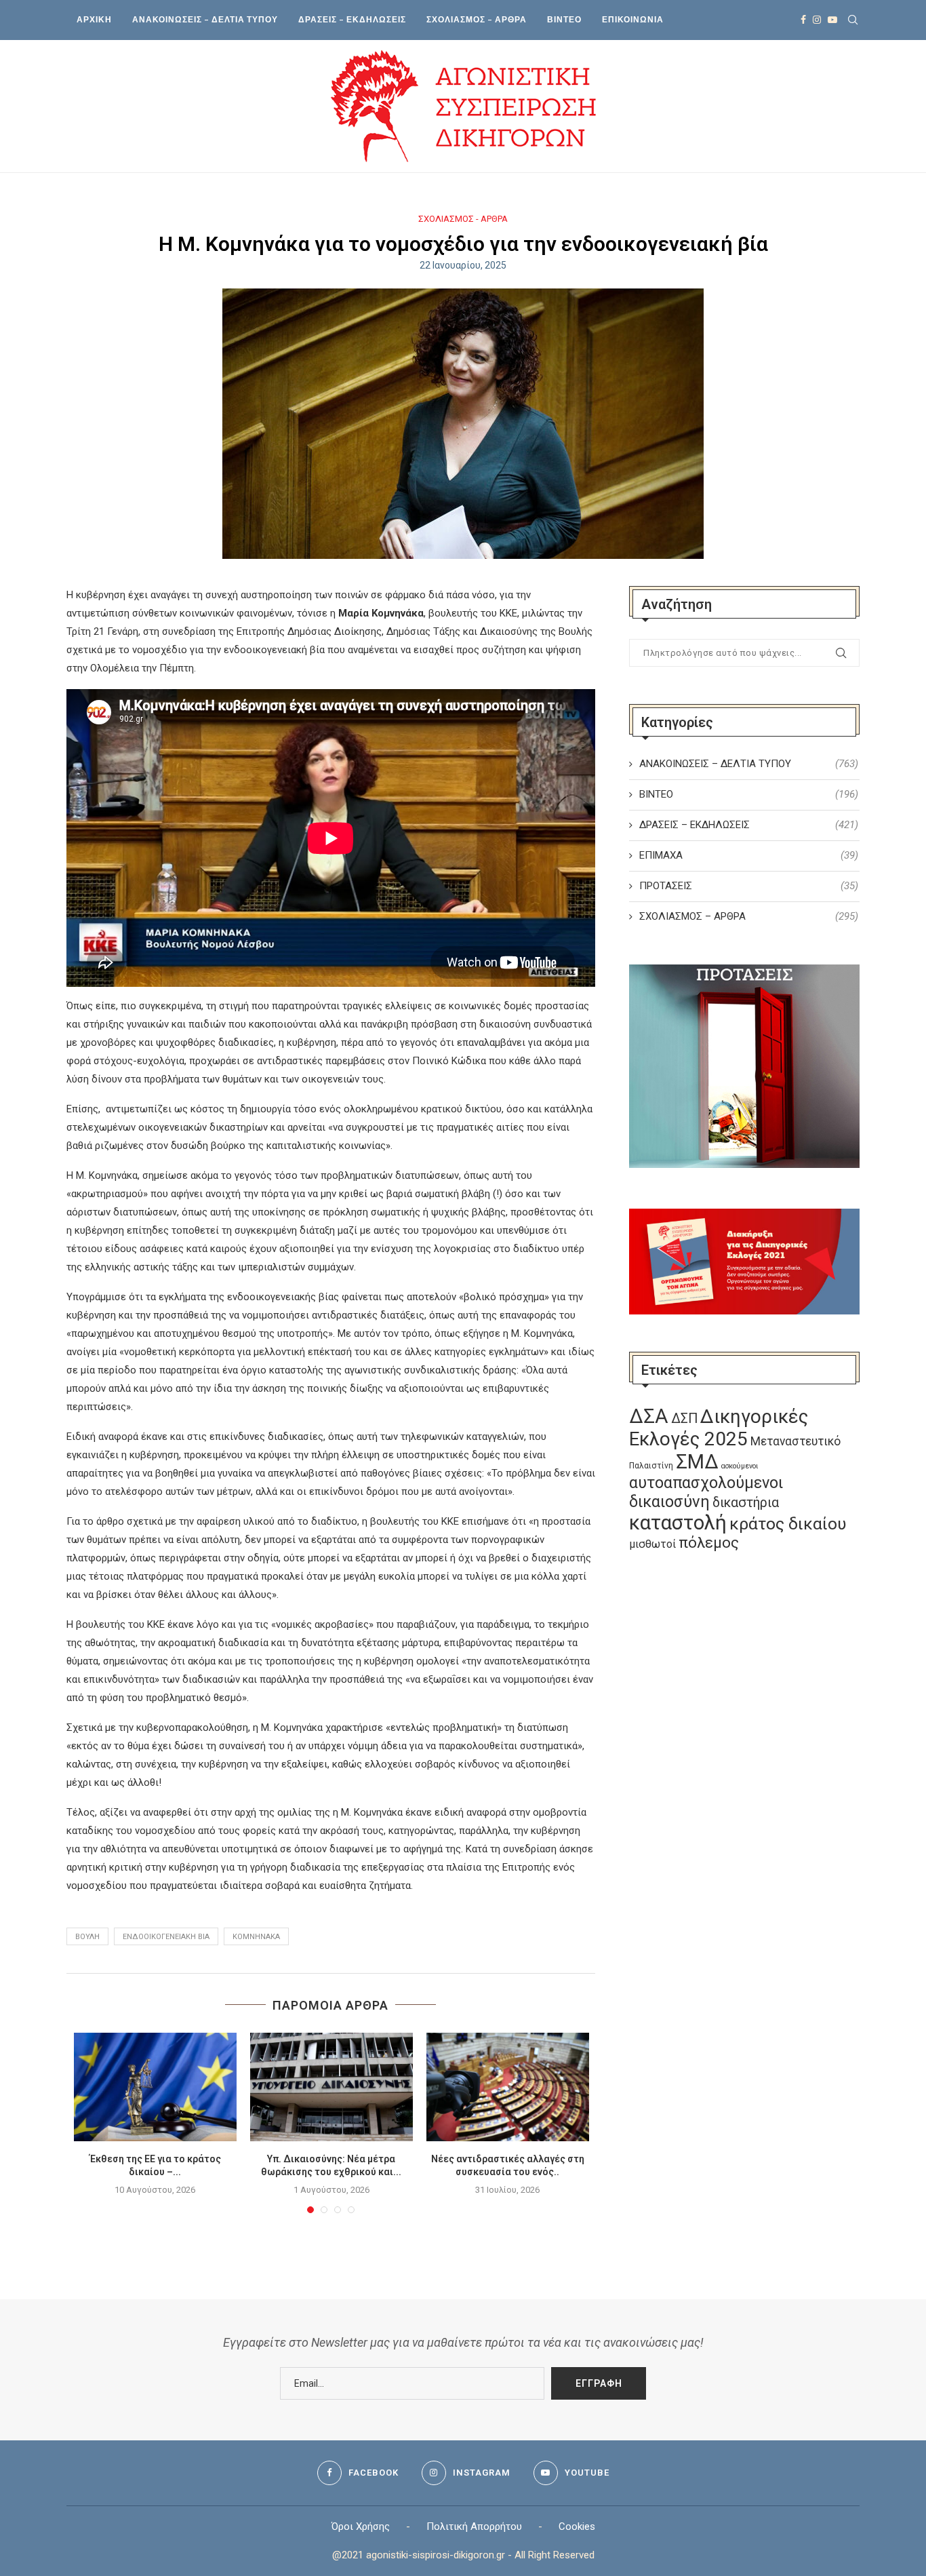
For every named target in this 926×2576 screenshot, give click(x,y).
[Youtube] (832, 20)
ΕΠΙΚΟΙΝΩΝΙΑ (633, 19)
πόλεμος (709, 1543)
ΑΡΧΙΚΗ (94, 19)
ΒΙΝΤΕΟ (564, 19)
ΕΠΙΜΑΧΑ (749, 855)
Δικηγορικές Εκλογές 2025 (719, 1428)
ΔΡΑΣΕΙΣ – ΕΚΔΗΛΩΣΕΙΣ (352, 19)
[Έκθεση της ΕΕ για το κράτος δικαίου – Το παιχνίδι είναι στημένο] (155, 2087)
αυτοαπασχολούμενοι (706, 1483)
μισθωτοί (652, 1544)
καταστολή (678, 1523)
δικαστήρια (746, 1503)
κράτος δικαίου (788, 1524)
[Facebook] (803, 20)
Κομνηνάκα (256, 1937)
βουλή (87, 1937)
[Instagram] (817, 20)
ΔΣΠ (684, 1419)
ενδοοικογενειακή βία (166, 1937)
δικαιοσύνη (669, 1502)
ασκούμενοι (740, 1466)
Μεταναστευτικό (796, 1441)
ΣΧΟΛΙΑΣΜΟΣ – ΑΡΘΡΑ (477, 19)
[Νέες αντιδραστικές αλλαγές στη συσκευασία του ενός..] (508, 2087)
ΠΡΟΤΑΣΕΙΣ (749, 886)
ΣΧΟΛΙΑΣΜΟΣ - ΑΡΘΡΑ (463, 219)
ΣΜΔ (697, 1462)
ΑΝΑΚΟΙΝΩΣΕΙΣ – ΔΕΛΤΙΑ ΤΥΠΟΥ (205, 19)
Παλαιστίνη (651, 1466)
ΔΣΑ (649, 1416)
